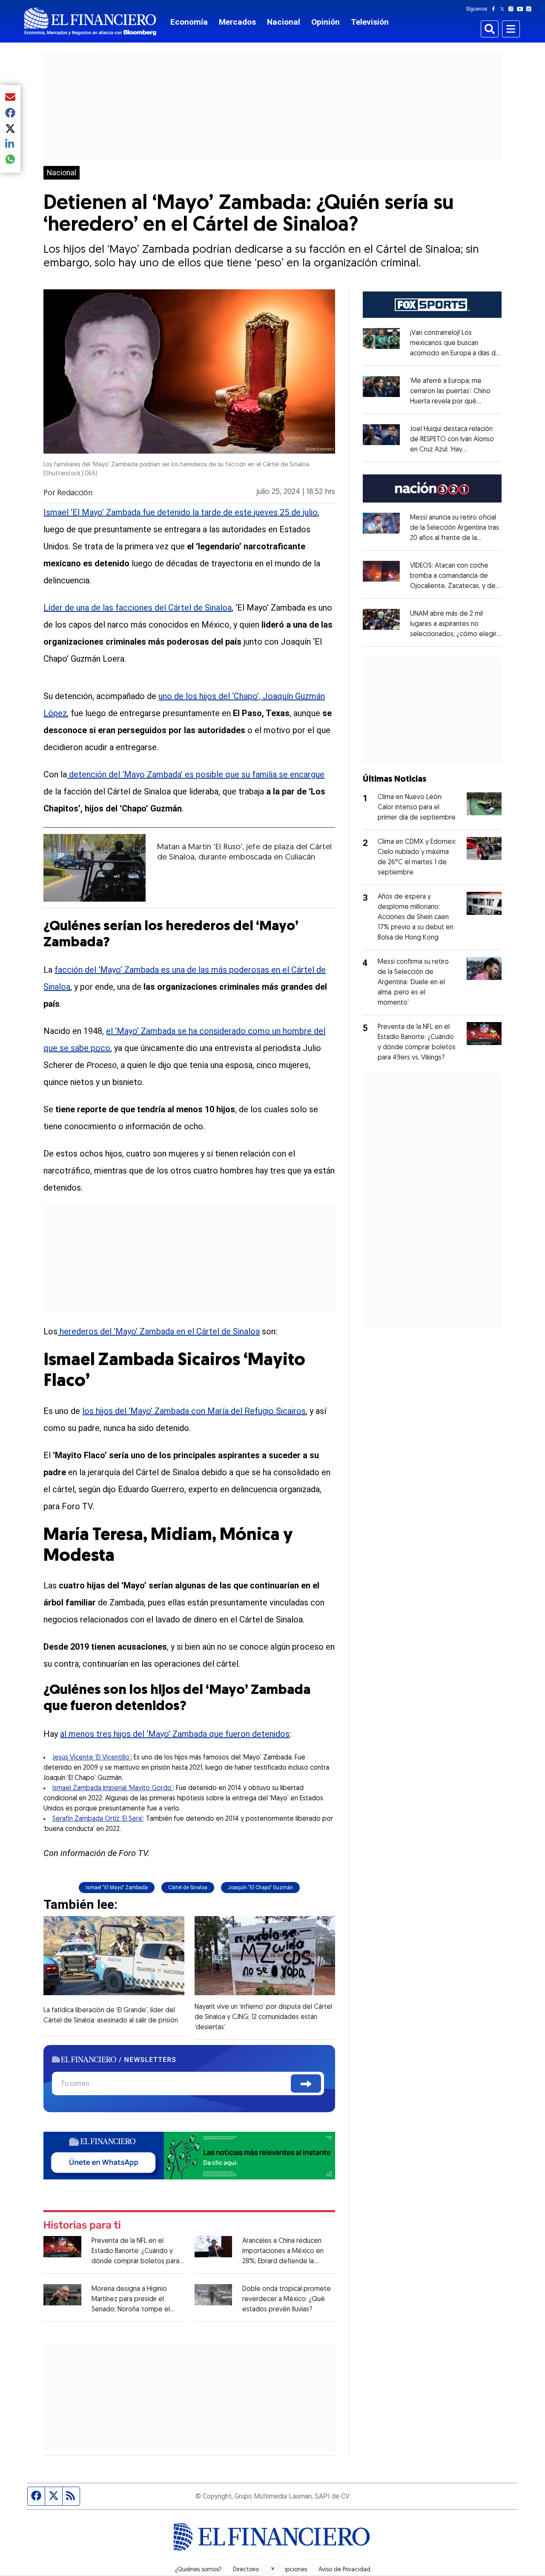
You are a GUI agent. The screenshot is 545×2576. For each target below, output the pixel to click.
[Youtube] (522, 9)
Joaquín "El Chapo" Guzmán (260, 1888)
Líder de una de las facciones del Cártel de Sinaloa (138, 608)
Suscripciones (289, 2570)
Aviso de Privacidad (344, 2570)
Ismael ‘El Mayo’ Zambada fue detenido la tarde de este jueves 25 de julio (181, 512)
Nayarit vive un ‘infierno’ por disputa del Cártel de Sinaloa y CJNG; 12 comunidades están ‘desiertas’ (263, 2017)
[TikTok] (531, 9)
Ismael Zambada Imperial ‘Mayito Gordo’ (113, 1788)
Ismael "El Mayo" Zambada (117, 1888)
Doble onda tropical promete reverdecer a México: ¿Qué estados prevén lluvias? (287, 2299)
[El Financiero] (90, 21)
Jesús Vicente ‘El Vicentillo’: (92, 1758)
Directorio (246, 2570)
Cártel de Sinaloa (188, 1888)
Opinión (326, 22)
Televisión (370, 22)
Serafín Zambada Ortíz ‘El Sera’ (98, 1819)
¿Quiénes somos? (198, 2570)
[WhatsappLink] (189, 2155)
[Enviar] (306, 2083)
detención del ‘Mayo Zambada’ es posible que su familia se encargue (196, 774)
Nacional (284, 22)
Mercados (237, 22)
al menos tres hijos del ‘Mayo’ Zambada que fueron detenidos (175, 1734)
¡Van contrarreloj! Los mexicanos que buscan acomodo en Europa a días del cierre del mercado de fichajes (456, 354)
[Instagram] (513, 9)
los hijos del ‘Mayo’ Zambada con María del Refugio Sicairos (194, 1411)
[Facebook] (495, 9)
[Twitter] (504, 9)
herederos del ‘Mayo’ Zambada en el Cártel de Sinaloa (159, 1331)
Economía (189, 22)
